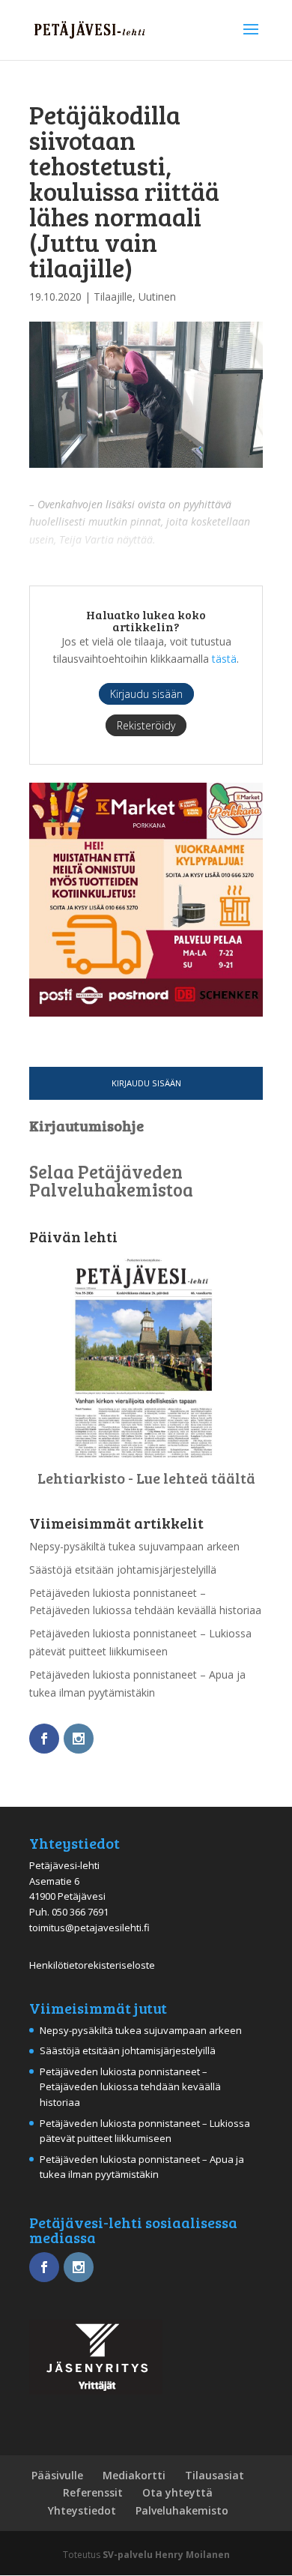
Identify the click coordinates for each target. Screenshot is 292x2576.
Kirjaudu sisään (146, 1083)
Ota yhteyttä (177, 2492)
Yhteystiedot (82, 2510)
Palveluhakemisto (182, 2510)
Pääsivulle (57, 2475)
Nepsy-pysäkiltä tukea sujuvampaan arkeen (134, 1546)
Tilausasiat (215, 2475)
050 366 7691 (80, 1912)
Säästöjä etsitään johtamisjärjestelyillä (123, 1570)
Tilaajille (113, 297)
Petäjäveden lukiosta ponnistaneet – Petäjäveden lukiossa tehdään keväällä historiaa (130, 2087)
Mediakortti (134, 2475)
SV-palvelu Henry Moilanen (166, 2555)
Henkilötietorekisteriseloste (92, 1965)
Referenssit (93, 2492)
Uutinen (157, 297)
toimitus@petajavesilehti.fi (89, 1928)
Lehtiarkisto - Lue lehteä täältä (146, 1478)
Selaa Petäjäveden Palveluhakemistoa (111, 1180)
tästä (224, 659)
